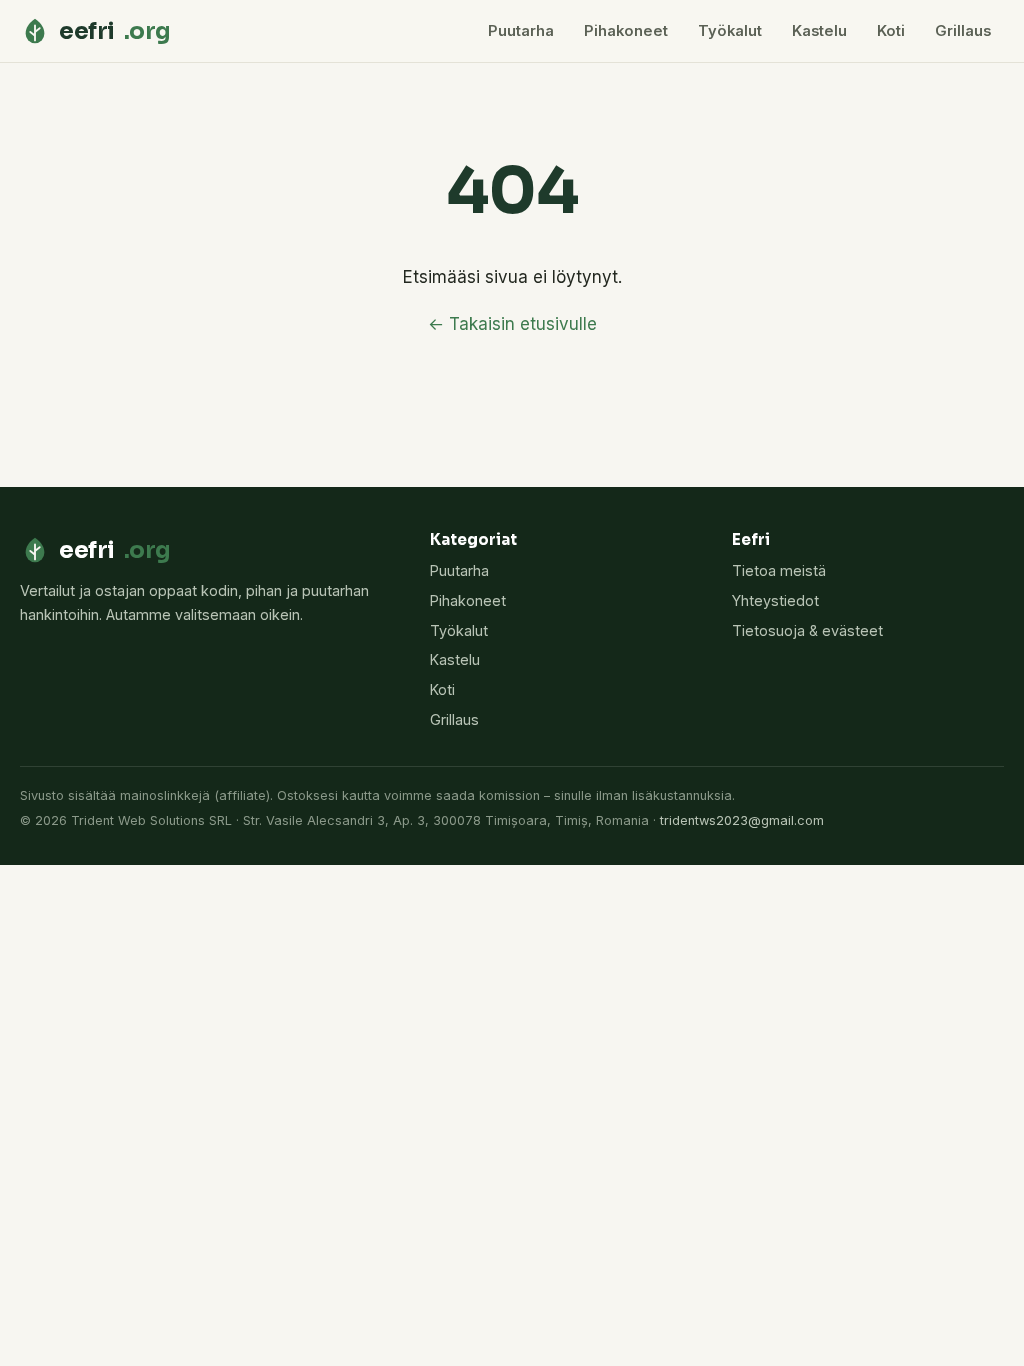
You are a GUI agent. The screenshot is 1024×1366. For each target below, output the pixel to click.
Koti (891, 31)
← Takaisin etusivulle (512, 324)
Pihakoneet (626, 31)
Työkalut (730, 31)
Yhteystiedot (775, 600)
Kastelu (819, 31)
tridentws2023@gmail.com (742, 820)
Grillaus (963, 31)
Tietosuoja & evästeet (807, 630)
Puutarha (521, 31)
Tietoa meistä (779, 570)
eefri (115, 31)
